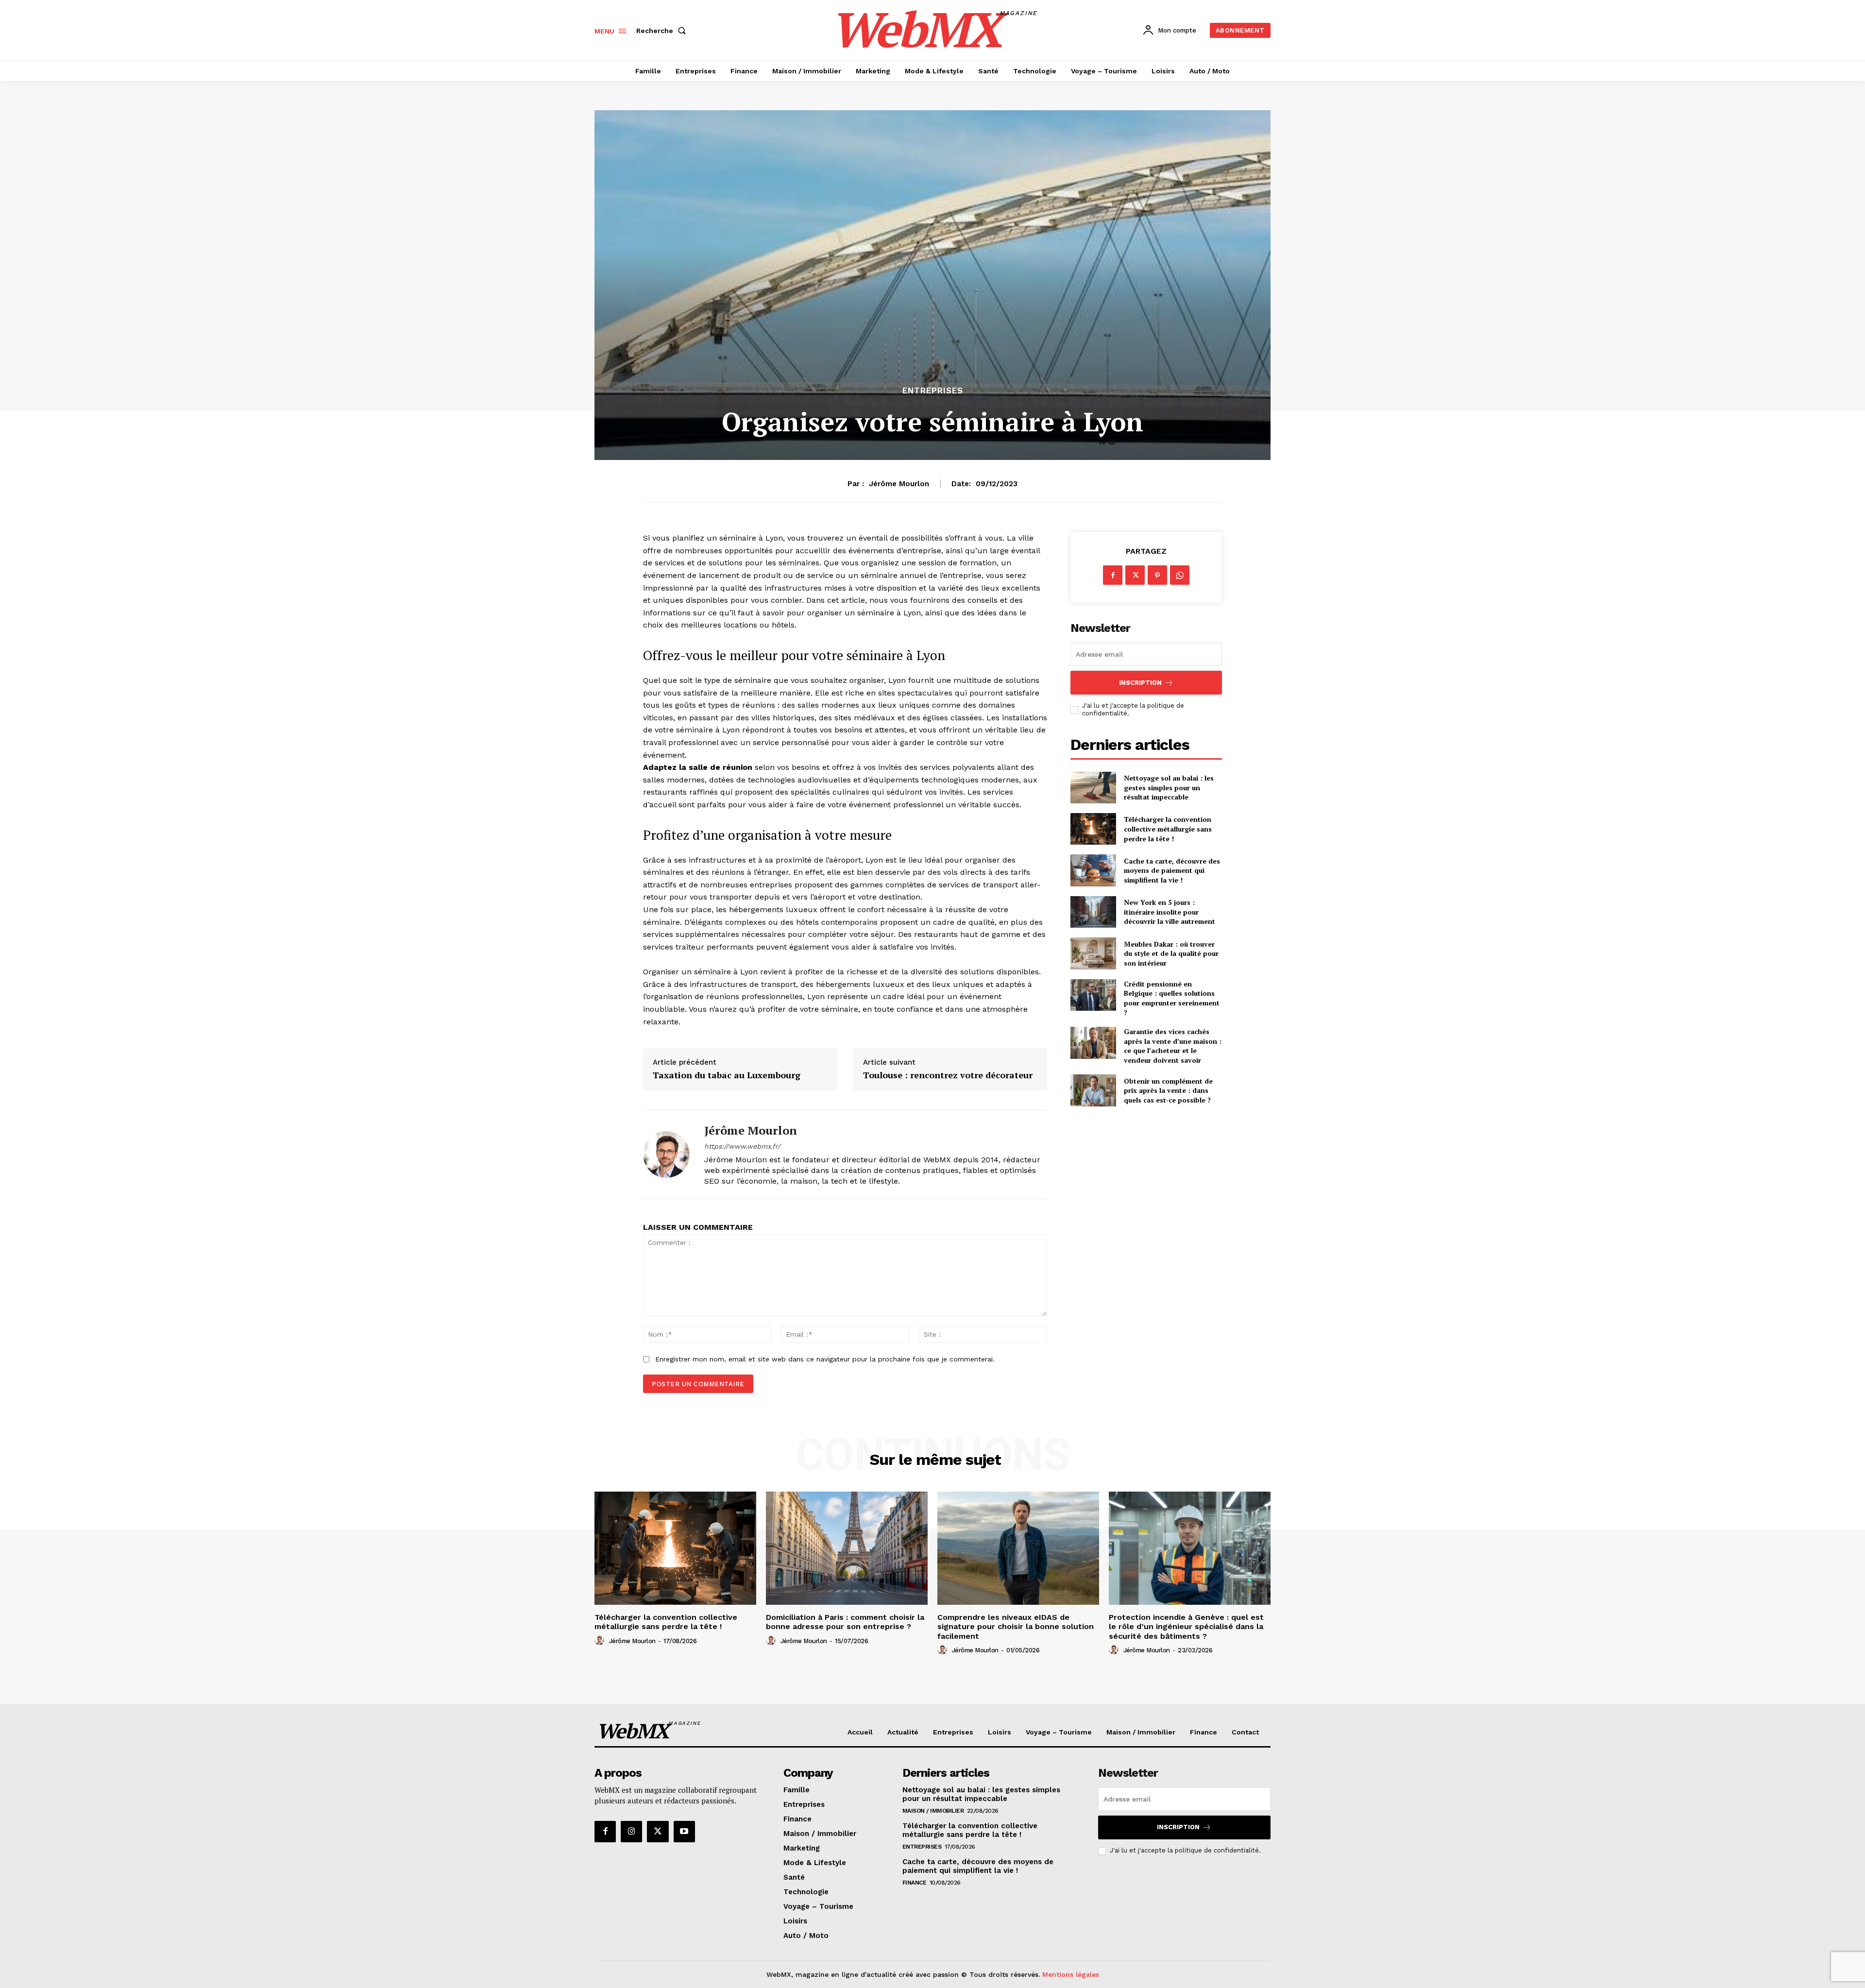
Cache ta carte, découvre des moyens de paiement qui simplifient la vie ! (1172, 870)
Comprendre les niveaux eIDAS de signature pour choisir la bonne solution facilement (1016, 1626)
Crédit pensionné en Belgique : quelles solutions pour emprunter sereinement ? (1172, 998)
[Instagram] (631, 1832)
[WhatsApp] (1180, 575)
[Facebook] (1113, 575)
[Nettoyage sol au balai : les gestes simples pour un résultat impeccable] (1093, 788)
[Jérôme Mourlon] (666, 1155)
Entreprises (933, 391)
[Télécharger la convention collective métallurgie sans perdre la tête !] (1093, 829)
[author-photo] (601, 1641)
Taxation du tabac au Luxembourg (727, 1075)
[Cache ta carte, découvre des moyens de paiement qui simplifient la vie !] (1093, 870)
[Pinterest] (1157, 575)
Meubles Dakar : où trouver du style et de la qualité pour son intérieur (1171, 953)
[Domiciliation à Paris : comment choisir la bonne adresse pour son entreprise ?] (847, 1548)
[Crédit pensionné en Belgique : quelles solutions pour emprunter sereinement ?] (1093, 995)
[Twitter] (1135, 575)
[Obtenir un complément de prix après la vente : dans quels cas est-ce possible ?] (1093, 1090)
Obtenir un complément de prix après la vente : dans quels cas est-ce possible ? (1168, 1090)
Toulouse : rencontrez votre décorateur (948, 1075)
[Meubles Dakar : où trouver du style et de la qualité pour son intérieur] (1093, 953)
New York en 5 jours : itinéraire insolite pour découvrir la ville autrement (1170, 912)
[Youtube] (684, 1832)
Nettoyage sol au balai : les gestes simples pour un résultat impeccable (1169, 787)
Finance (915, 1883)
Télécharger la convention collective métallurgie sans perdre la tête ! (1168, 829)
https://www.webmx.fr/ (742, 1146)
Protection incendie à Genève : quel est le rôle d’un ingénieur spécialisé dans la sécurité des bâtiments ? (1186, 1626)
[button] (663, 31)
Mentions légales (1071, 1974)
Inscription (1140, 683)
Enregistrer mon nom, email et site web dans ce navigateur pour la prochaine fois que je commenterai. (825, 1359)
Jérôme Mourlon (899, 484)
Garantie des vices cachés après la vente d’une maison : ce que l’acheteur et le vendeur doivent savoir (1173, 1046)
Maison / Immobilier (933, 1811)
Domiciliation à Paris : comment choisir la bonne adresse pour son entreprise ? (845, 1622)
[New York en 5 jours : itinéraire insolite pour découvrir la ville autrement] (1093, 912)
